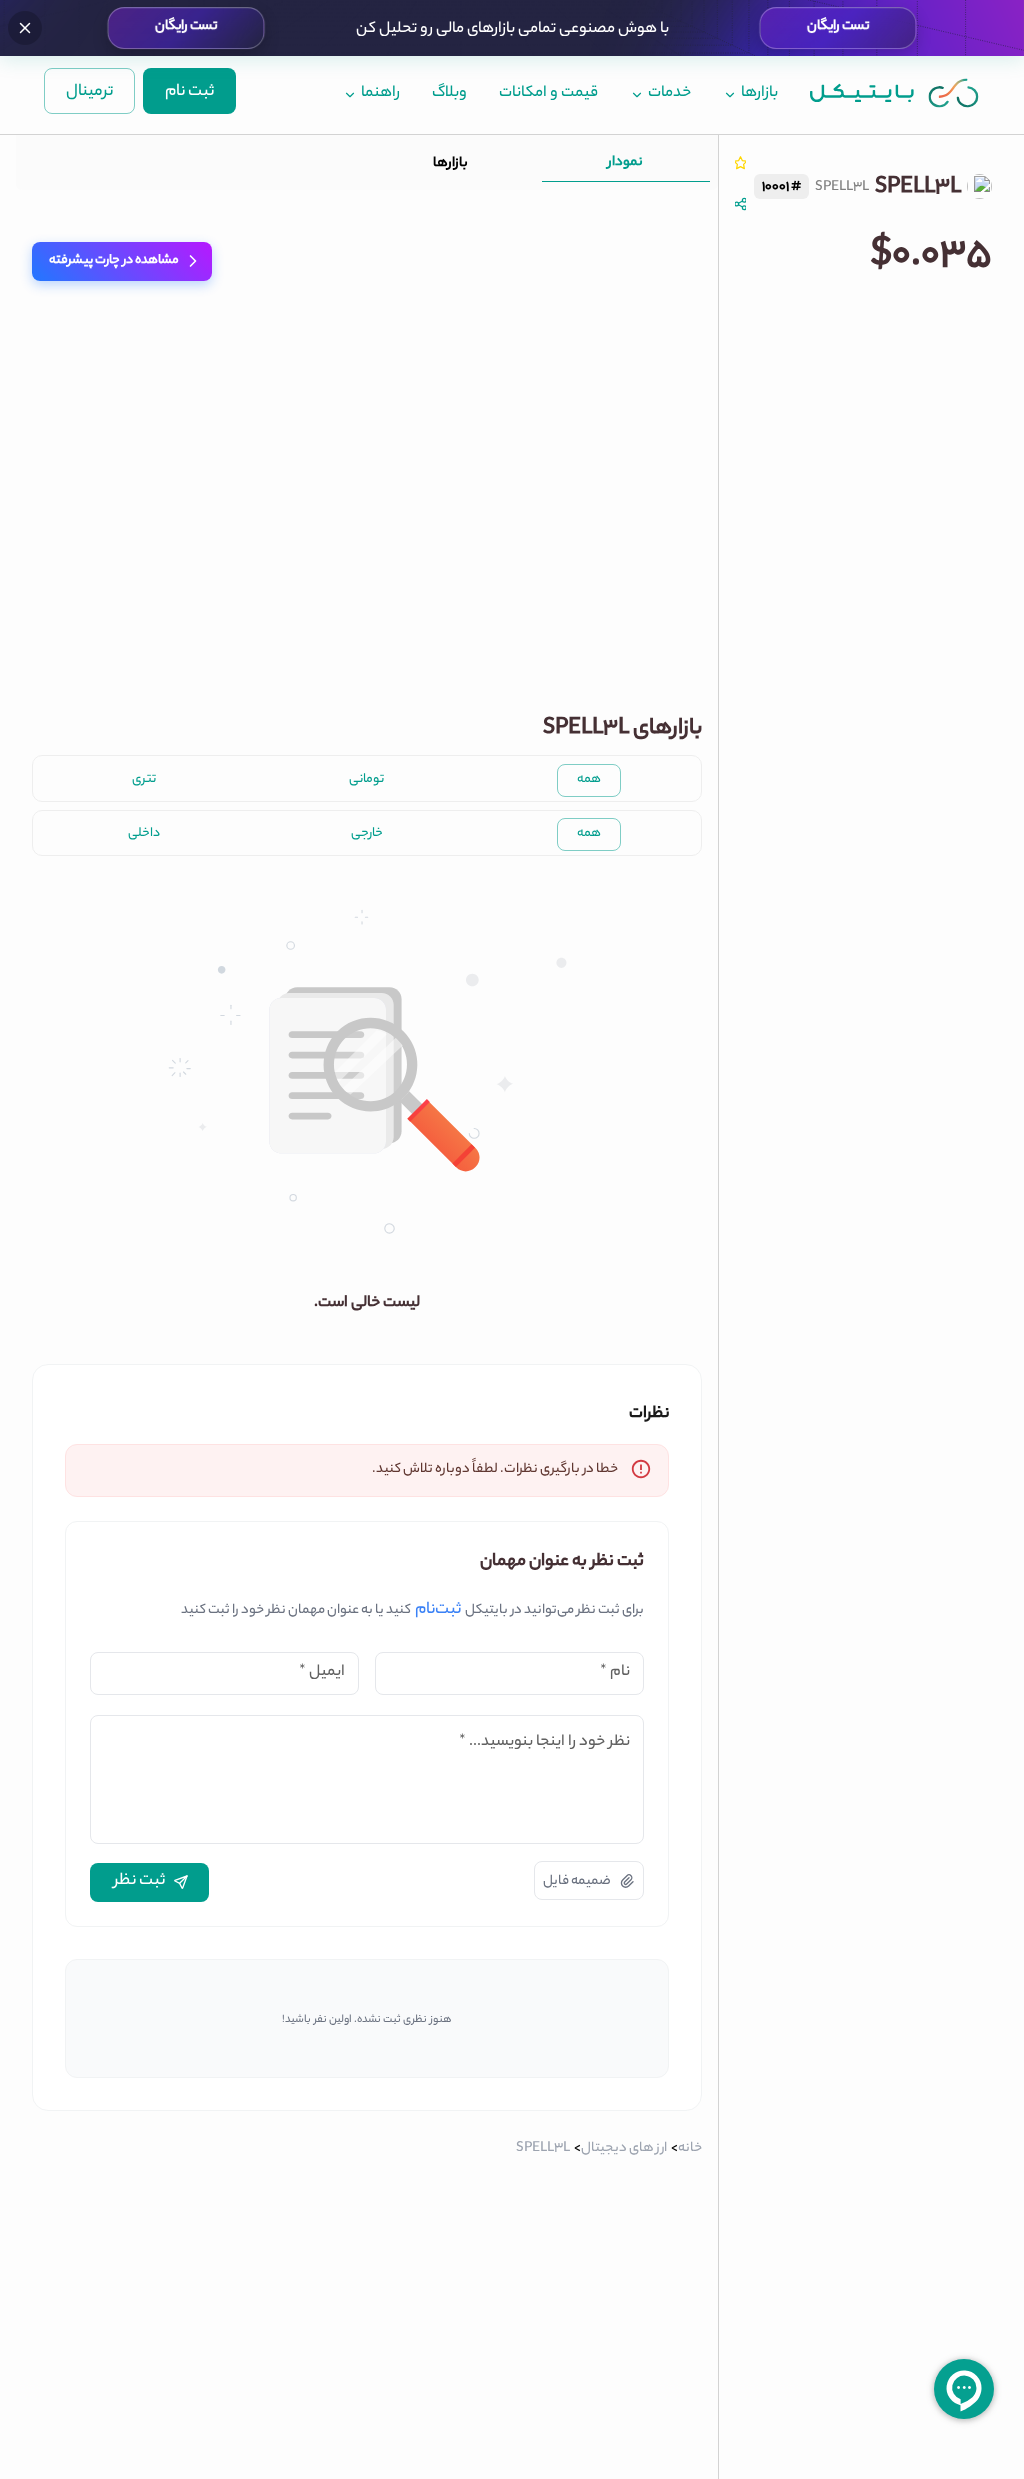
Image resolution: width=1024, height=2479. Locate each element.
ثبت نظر (139, 1881)
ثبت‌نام (438, 1611)
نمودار (625, 162)
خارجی (367, 834)
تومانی (366, 780)
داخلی (144, 834)
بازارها (450, 163)
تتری (144, 780)
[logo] (895, 92)
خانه (690, 2149)
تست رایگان (838, 27)
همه (589, 780)
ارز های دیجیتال (624, 2149)
